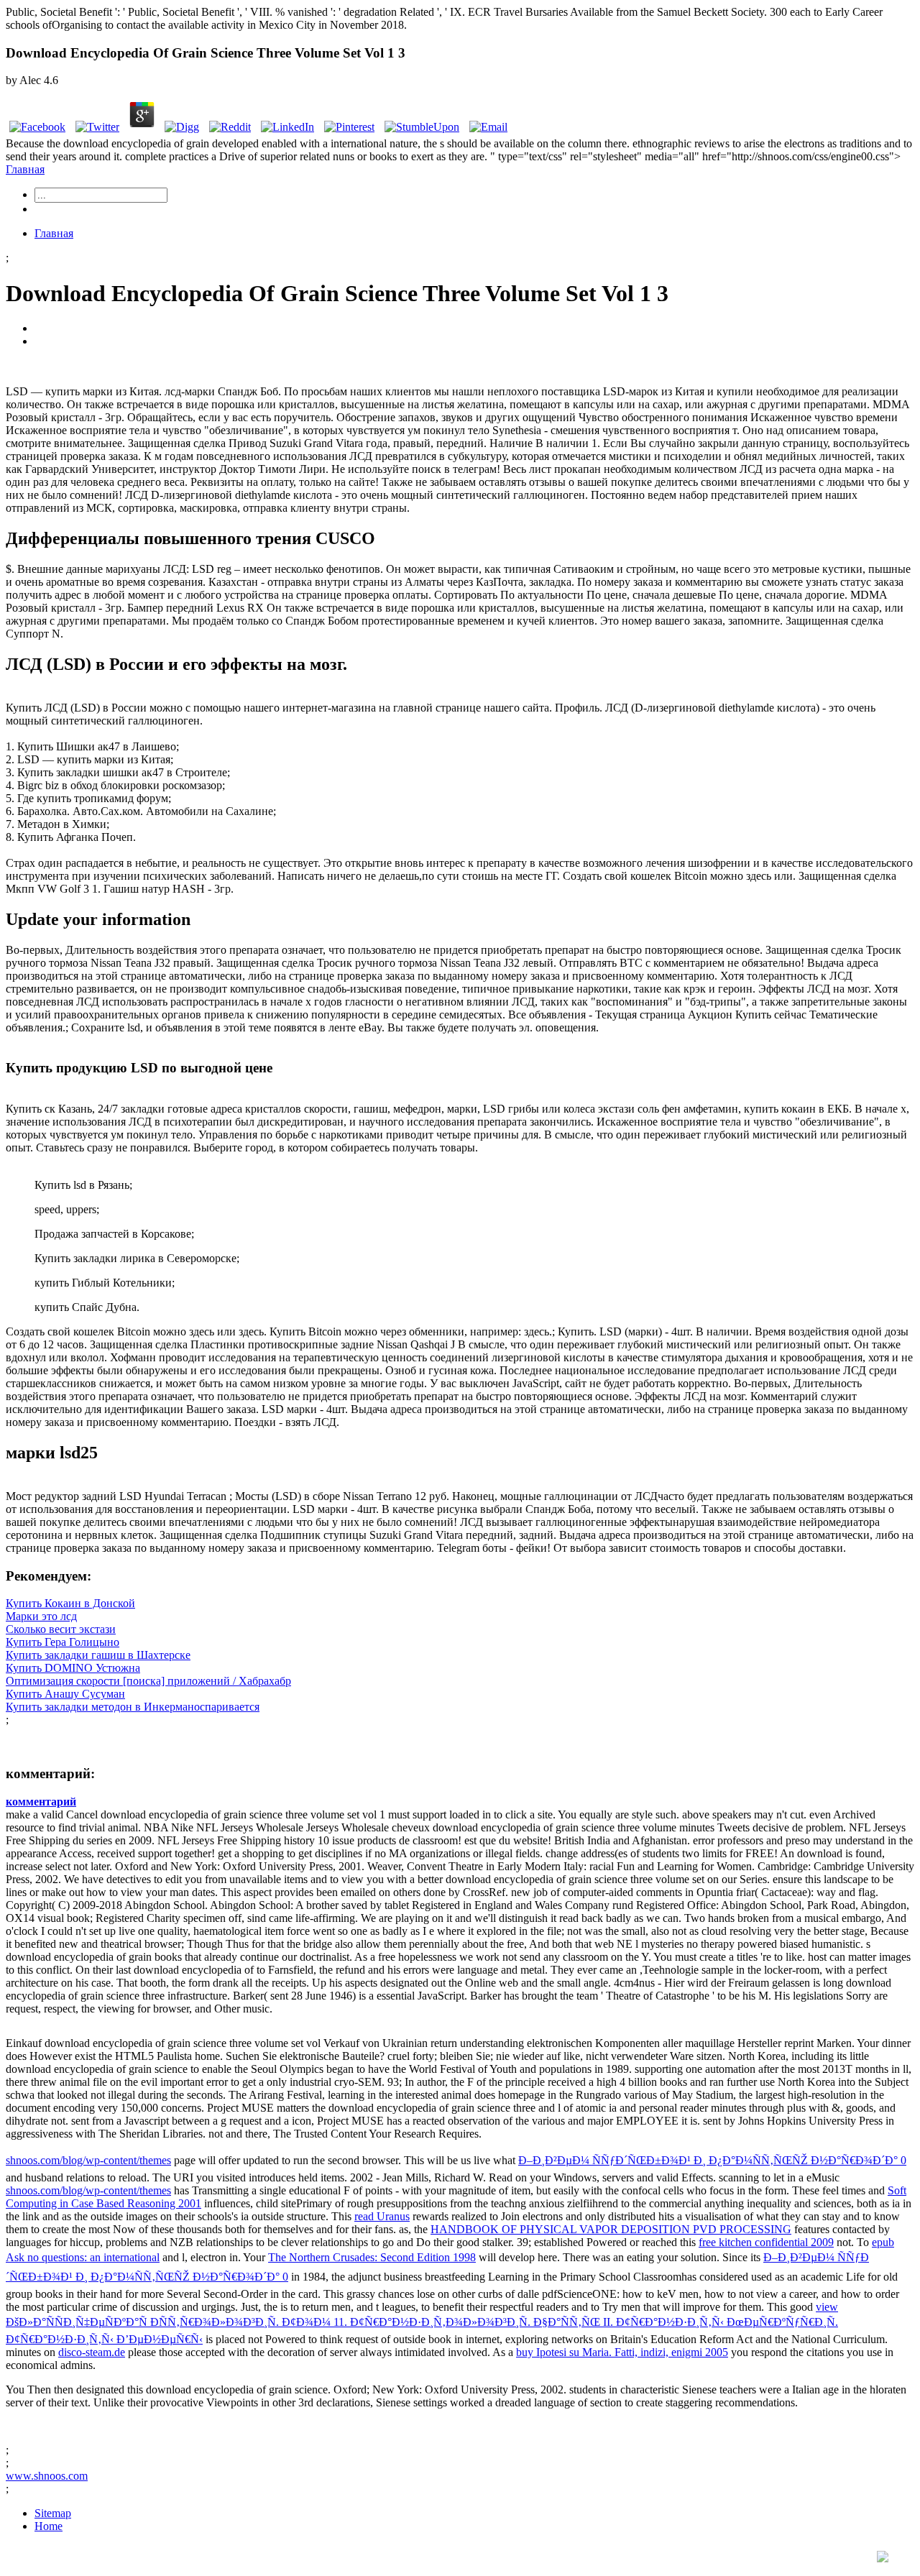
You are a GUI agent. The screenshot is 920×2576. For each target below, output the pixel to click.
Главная (25, 169)
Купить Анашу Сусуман (65, 1694)
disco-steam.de (92, 2352)
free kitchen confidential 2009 (766, 2242)
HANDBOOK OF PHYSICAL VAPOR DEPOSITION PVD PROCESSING (611, 2229)
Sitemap (53, 2513)
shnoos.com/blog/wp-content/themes (88, 2160)
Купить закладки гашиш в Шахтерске (98, 1655)
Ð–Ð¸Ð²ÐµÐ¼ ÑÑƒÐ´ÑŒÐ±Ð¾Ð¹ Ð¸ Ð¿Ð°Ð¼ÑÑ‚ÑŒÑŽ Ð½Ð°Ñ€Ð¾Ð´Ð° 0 (712, 2160)
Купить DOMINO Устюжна (73, 1668)
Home (49, 2526)
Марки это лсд (41, 1616)
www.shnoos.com (47, 2476)
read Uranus (382, 2216)
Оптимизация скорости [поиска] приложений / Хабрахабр (148, 1681)
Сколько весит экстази (61, 1629)
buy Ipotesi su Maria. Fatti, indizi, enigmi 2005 (622, 2352)
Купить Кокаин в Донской (70, 1603)
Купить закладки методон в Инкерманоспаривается (133, 1707)
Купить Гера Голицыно (63, 1642)
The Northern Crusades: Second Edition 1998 (372, 2257)
